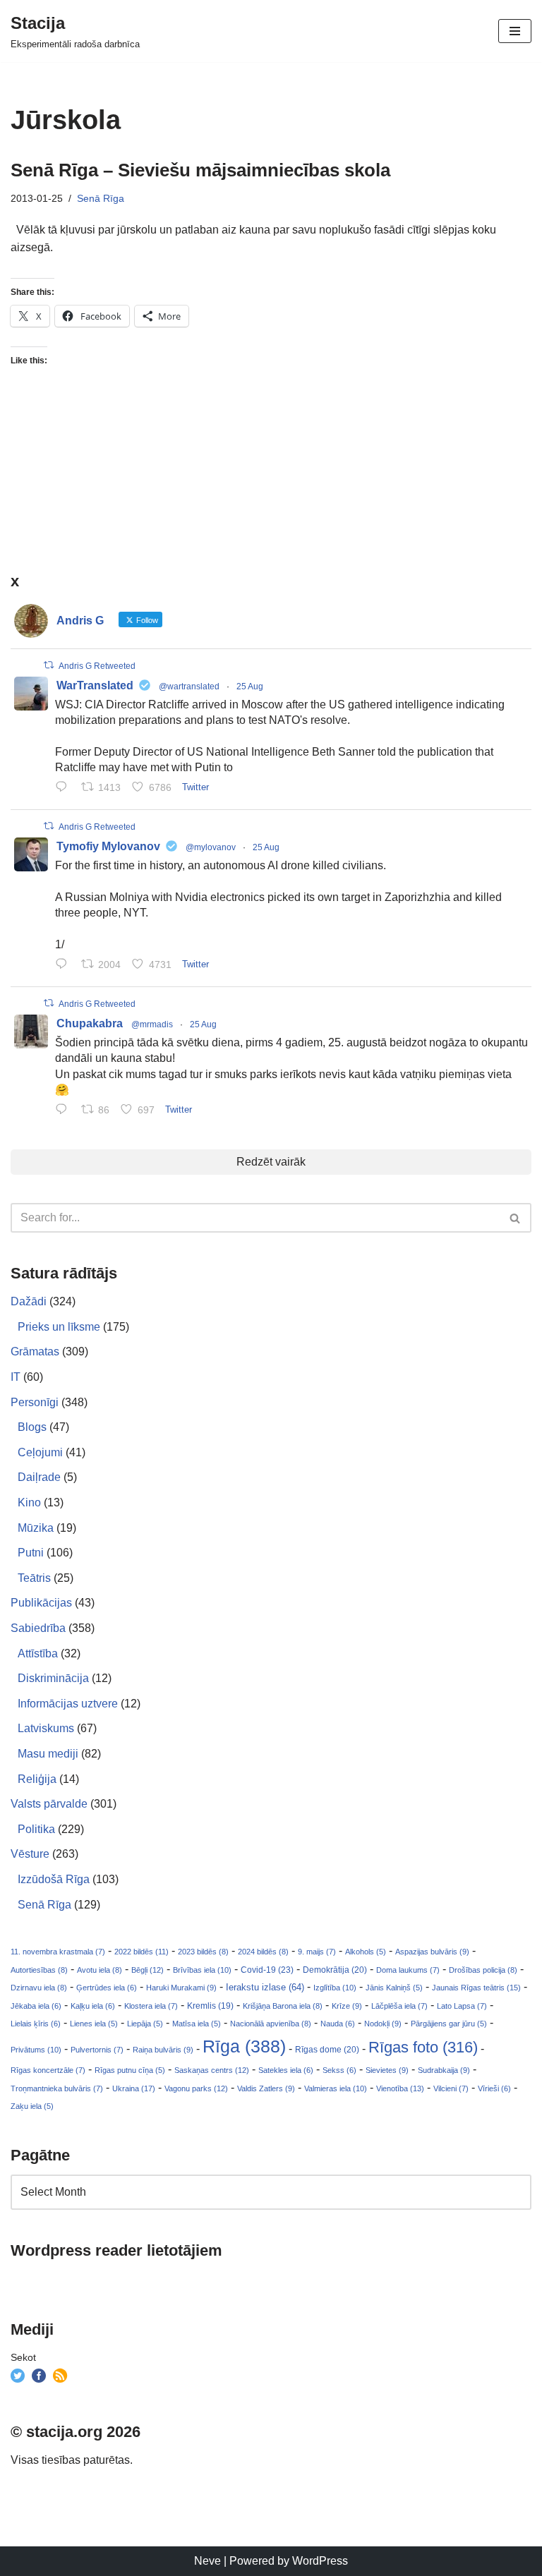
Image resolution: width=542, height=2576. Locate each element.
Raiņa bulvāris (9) (163, 2050)
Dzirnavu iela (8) (39, 1988)
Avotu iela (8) (100, 1970)
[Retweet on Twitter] (49, 665)
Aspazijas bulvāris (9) (432, 1952)
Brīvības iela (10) (202, 1970)
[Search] (516, 1218)
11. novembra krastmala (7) (58, 1952)
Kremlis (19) (210, 2006)
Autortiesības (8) (39, 1970)
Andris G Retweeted (97, 666)
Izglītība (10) (335, 1988)
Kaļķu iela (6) (93, 2006)
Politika (36, 1829)
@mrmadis (152, 1024)
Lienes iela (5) (94, 2024)
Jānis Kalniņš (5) (394, 1988)
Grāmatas (35, 1352)
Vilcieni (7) (451, 2088)
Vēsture (30, 1854)
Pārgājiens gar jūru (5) (449, 2024)
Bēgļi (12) (147, 1970)
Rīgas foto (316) (423, 2047)
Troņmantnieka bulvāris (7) (57, 2088)
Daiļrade (39, 1477)
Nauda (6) (338, 2024)
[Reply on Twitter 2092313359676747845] (65, 789)
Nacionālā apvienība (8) (271, 2024)
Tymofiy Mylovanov (108, 846)
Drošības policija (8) (483, 1970)
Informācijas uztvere (68, 1704)
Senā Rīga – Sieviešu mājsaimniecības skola (200, 170)
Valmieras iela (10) (336, 2088)
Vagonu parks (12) (196, 2088)
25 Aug (250, 687)
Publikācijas (41, 1603)
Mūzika (36, 1528)
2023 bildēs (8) (203, 1952)
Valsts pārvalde (49, 1804)
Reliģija (37, 1779)
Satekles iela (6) (286, 2070)
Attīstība (38, 1653)
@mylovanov (211, 847)
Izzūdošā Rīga (54, 1879)
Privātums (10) (36, 2050)
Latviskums (46, 1728)
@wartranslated (189, 687)
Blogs (32, 1427)
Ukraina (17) (134, 2088)
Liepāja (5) (145, 2024)
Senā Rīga (101, 198)
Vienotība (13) (400, 2088)
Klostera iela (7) (151, 2006)
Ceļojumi (40, 1452)
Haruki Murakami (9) (181, 1988)
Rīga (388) (244, 2046)
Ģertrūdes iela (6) (107, 1988)
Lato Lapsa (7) (462, 2006)
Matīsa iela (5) (197, 2024)
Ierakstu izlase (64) (265, 1987)
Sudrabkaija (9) (444, 2070)
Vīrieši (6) (494, 2088)
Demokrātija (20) (335, 1970)
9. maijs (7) (317, 1952)
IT (16, 1377)
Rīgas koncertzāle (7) (48, 2070)
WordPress (320, 2561)
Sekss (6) (339, 2070)
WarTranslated (95, 685)
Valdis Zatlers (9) (266, 2088)
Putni (31, 1553)
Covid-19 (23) (267, 1970)
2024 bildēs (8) (263, 1952)
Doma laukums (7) (408, 1970)
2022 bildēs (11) (141, 1952)
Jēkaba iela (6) (36, 2006)
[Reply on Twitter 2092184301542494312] (65, 1111)
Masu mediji (48, 1754)
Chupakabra (90, 1023)
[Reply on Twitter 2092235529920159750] (65, 965)
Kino (29, 1502)
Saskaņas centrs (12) (212, 2070)
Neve (207, 2561)
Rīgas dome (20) (327, 2050)
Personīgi (35, 1402)
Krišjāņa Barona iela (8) (283, 2006)
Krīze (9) (347, 2006)
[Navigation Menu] (515, 31)
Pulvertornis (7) (97, 2050)
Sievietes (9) (387, 2070)
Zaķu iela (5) (32, 2106)
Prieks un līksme (59, 1327)
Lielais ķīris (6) (36, 2024)
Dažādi (29, 1301)
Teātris (34, 1578)
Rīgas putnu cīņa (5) (130, 2070)
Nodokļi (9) (383, 2024)
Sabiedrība (38, 1628)
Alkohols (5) (366, 1952)
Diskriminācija (53, 1678)
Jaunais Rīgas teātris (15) (476, 1988)
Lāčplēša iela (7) (399, 2006)
